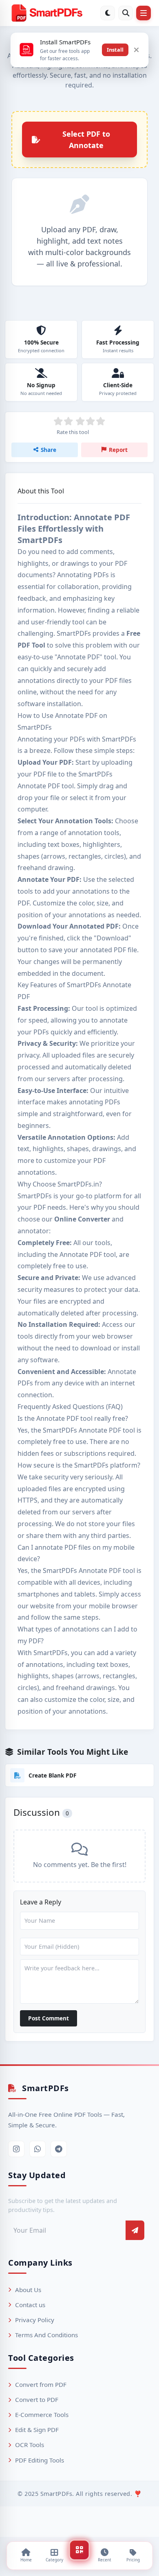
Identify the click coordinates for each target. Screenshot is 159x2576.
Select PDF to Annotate (86, 140)
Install (115, 50)
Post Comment (49, 2018)
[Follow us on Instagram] (16, 2149)
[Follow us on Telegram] (59, 2149)
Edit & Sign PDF (37, 2430)
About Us (28, 2290)
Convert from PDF (41, 2384)
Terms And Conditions (46, 2335)
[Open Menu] (144, 13)
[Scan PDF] (79, 2550)
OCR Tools (30, 2445)
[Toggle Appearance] (108, 13)
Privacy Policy (35, 2320)
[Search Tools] (126, 13)
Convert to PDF (37, 2399)
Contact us (30, 2305)
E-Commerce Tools (42, 2415)
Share (49, 450)
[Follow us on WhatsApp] (38, 2149)
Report (118, 450)
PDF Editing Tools (40, 2460)
